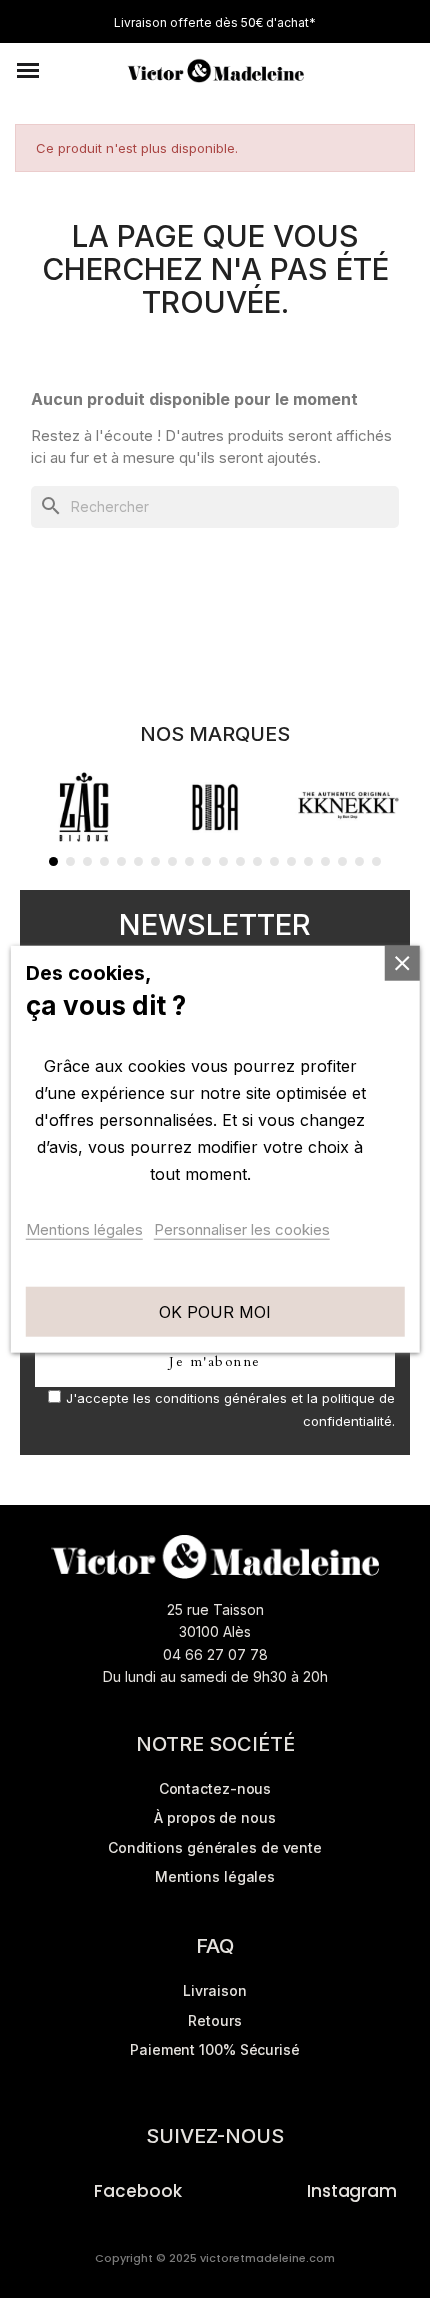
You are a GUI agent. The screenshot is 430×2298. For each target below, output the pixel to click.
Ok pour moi (215, 1311)
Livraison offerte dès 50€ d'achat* (215, 22)
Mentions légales (84, 1228)
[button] (28, 71)
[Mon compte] (366, 71)
